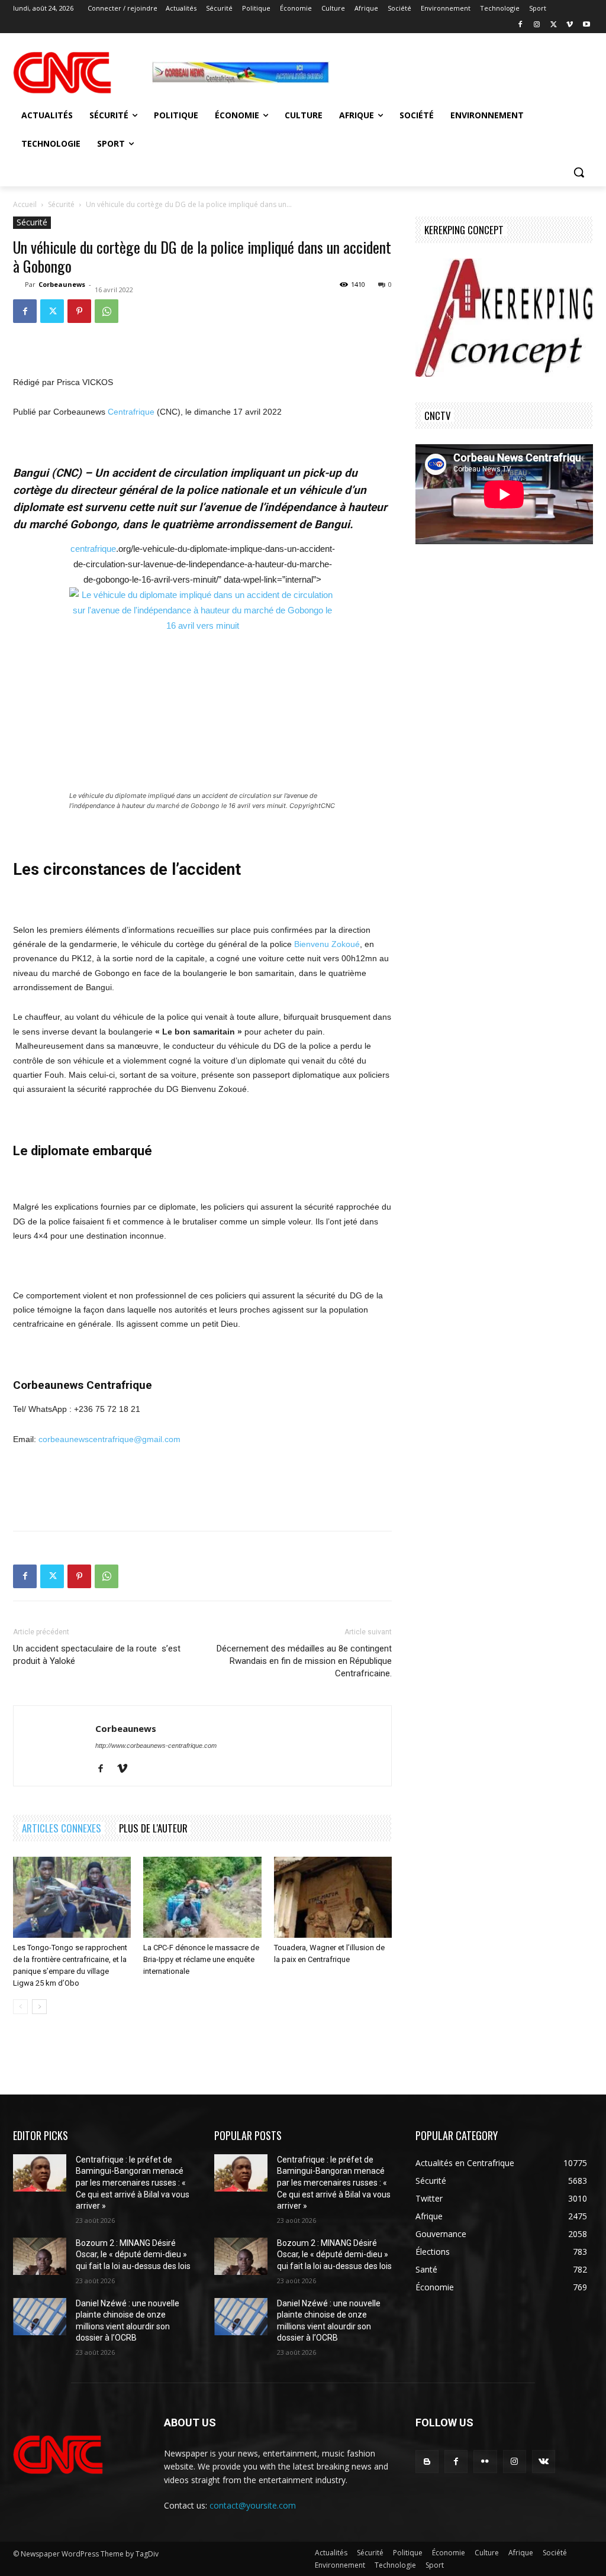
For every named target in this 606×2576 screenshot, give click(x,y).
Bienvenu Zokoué (327, 944)
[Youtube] (586, 25)
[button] (579, 172)
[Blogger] (427, 2462)
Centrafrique (131, 412)
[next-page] (39, 2007)
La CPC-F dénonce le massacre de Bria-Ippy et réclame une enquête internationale (201, 1959)
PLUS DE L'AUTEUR (153, 1828)
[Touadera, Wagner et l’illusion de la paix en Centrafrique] (333, 1897)
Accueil (25, 204)
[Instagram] (537, 25)
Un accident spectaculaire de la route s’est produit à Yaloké (97, 1655)
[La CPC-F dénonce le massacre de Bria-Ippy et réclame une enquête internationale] (202, 1897)
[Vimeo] (570, 25)
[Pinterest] (79, 311)
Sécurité (61, 204)
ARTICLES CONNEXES (62, 1828)
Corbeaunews (62, 284)
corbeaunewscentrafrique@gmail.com (109, 1439)
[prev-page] (20, 2007)
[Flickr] (485, 2462)
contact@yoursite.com (253, 2505)
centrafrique (93, 549)
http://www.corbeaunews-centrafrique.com (156, 1746)
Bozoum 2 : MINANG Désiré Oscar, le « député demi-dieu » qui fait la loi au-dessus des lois (133, 2255)
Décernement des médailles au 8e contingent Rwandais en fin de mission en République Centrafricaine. (304, 1661)
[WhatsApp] (107, 311)
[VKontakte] (544, 2462)
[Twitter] (554, 25)
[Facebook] (520, 25)
